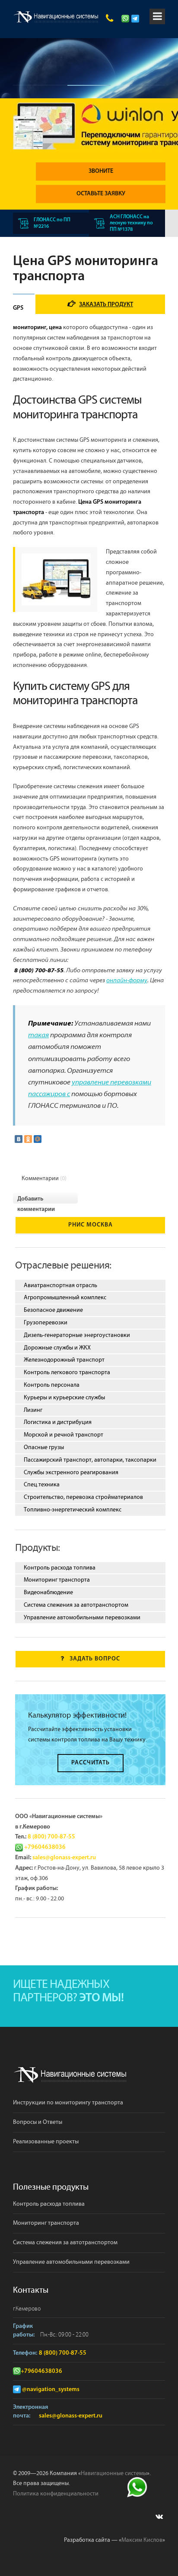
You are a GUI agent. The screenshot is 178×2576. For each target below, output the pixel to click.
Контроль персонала (52, 1385)
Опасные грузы (44, 1447)
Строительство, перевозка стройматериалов (83, 1497)
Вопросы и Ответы (38, 2122)
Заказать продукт (106, 305)
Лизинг (33, 1410)
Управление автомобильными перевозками (82, 1618)
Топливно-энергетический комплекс (73, 1510)
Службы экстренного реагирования (71, 1472)
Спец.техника (42, 1485)
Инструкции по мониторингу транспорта (68, 2103)
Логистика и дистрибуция (58, 1422)
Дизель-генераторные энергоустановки (77, 1335)
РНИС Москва (91, 1225)
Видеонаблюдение (48, 1592)
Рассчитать (91, 1763)
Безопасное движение (53, 1310)
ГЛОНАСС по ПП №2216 (52, 223)
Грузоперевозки (46, 1323)
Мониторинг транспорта (57, 1580)
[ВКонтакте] (19, 1139)
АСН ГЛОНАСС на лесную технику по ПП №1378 (131, 223)
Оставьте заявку (101, 194)
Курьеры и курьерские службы (64, 1398)
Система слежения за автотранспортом (76, 1605)
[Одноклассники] (28, 1139)
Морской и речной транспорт (64, 1435)
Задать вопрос (95, 1659)
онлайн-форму (127, 981)
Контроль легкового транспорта (67, 1372)
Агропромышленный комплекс (65, 1298)
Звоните (101, 171)
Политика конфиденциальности (56, 2494)
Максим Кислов (142, 2540)
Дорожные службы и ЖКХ (57, 1348)
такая (38, 1036)
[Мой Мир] (38, 1139)
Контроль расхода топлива (60, 1568)
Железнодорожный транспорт (64, 1360)
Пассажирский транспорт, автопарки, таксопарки (90, 1460)
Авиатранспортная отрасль (60, 1285)
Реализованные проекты (46, 2142)
